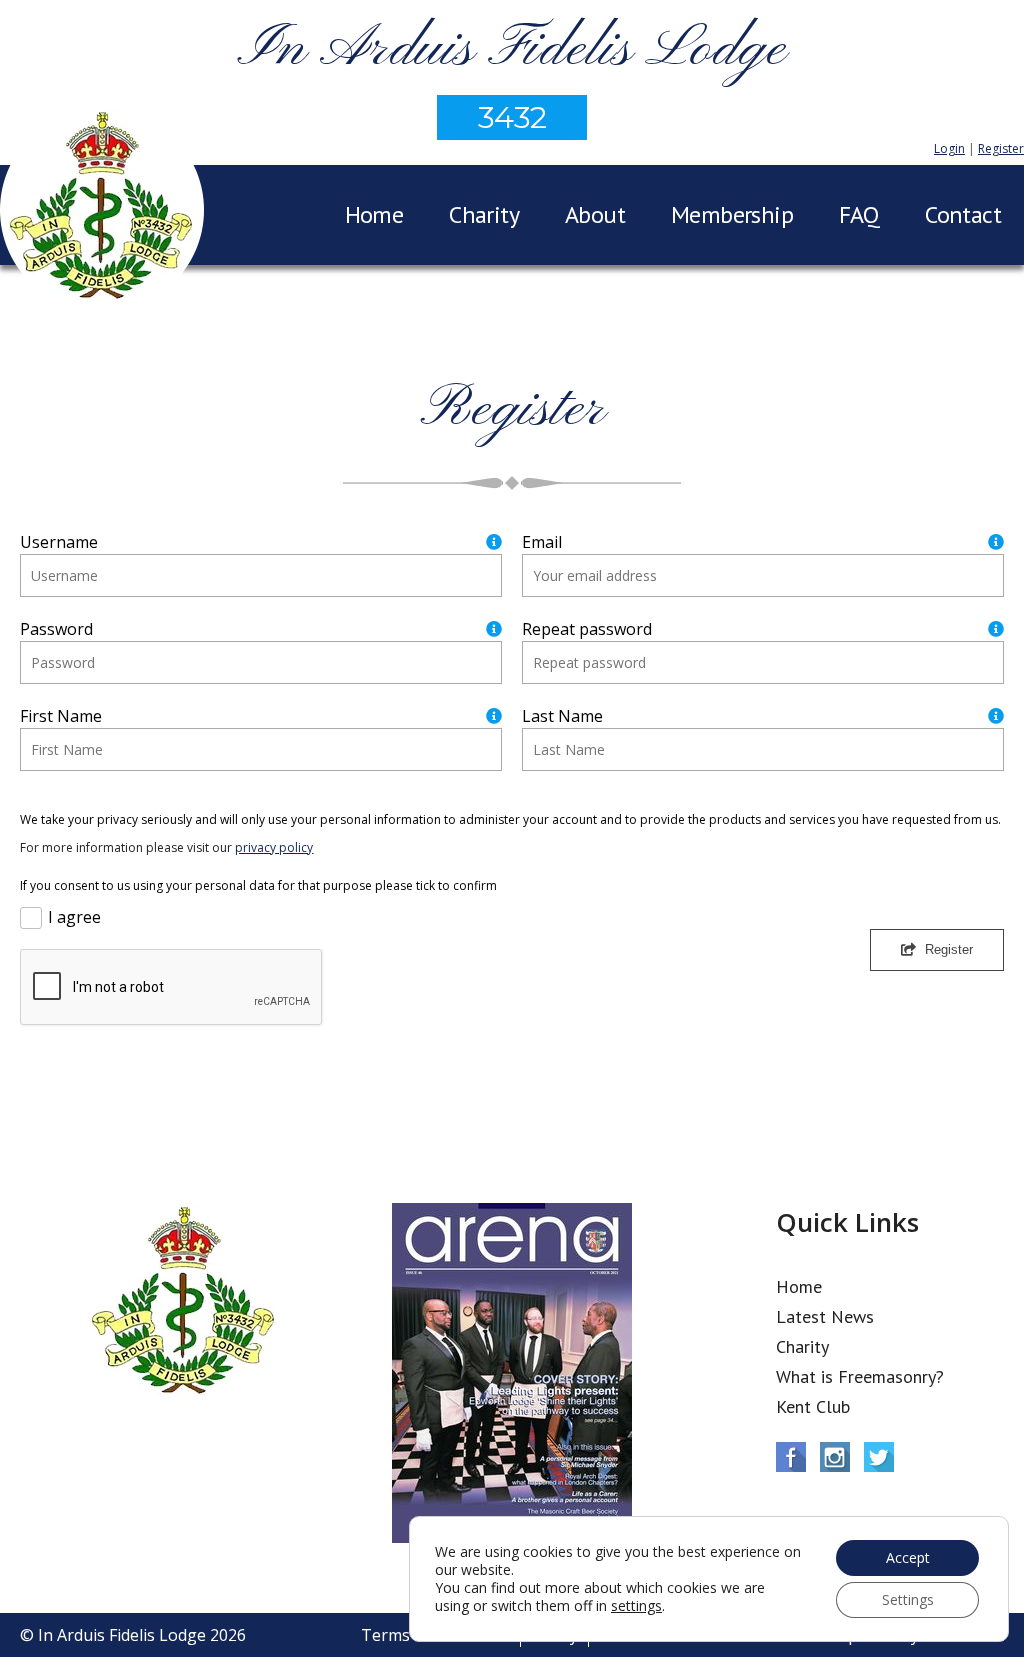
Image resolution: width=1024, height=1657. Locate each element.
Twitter (879, 1457)
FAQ (859, 214)
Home (374, 214)
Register (1001, 148)
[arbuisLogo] (102, 213)
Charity (484, 214)
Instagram (835, 1457)
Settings (908, 1599)
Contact (963, 214)
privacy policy (274, 847)
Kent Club (813, 1406)
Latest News (825, 1316)
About (595, 214)
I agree (74, 917)
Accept (908, 1557)
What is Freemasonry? (860, 1376)
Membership (732, 214)
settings (636, 1606)
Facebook (791, 1457)
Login (949, 148)
